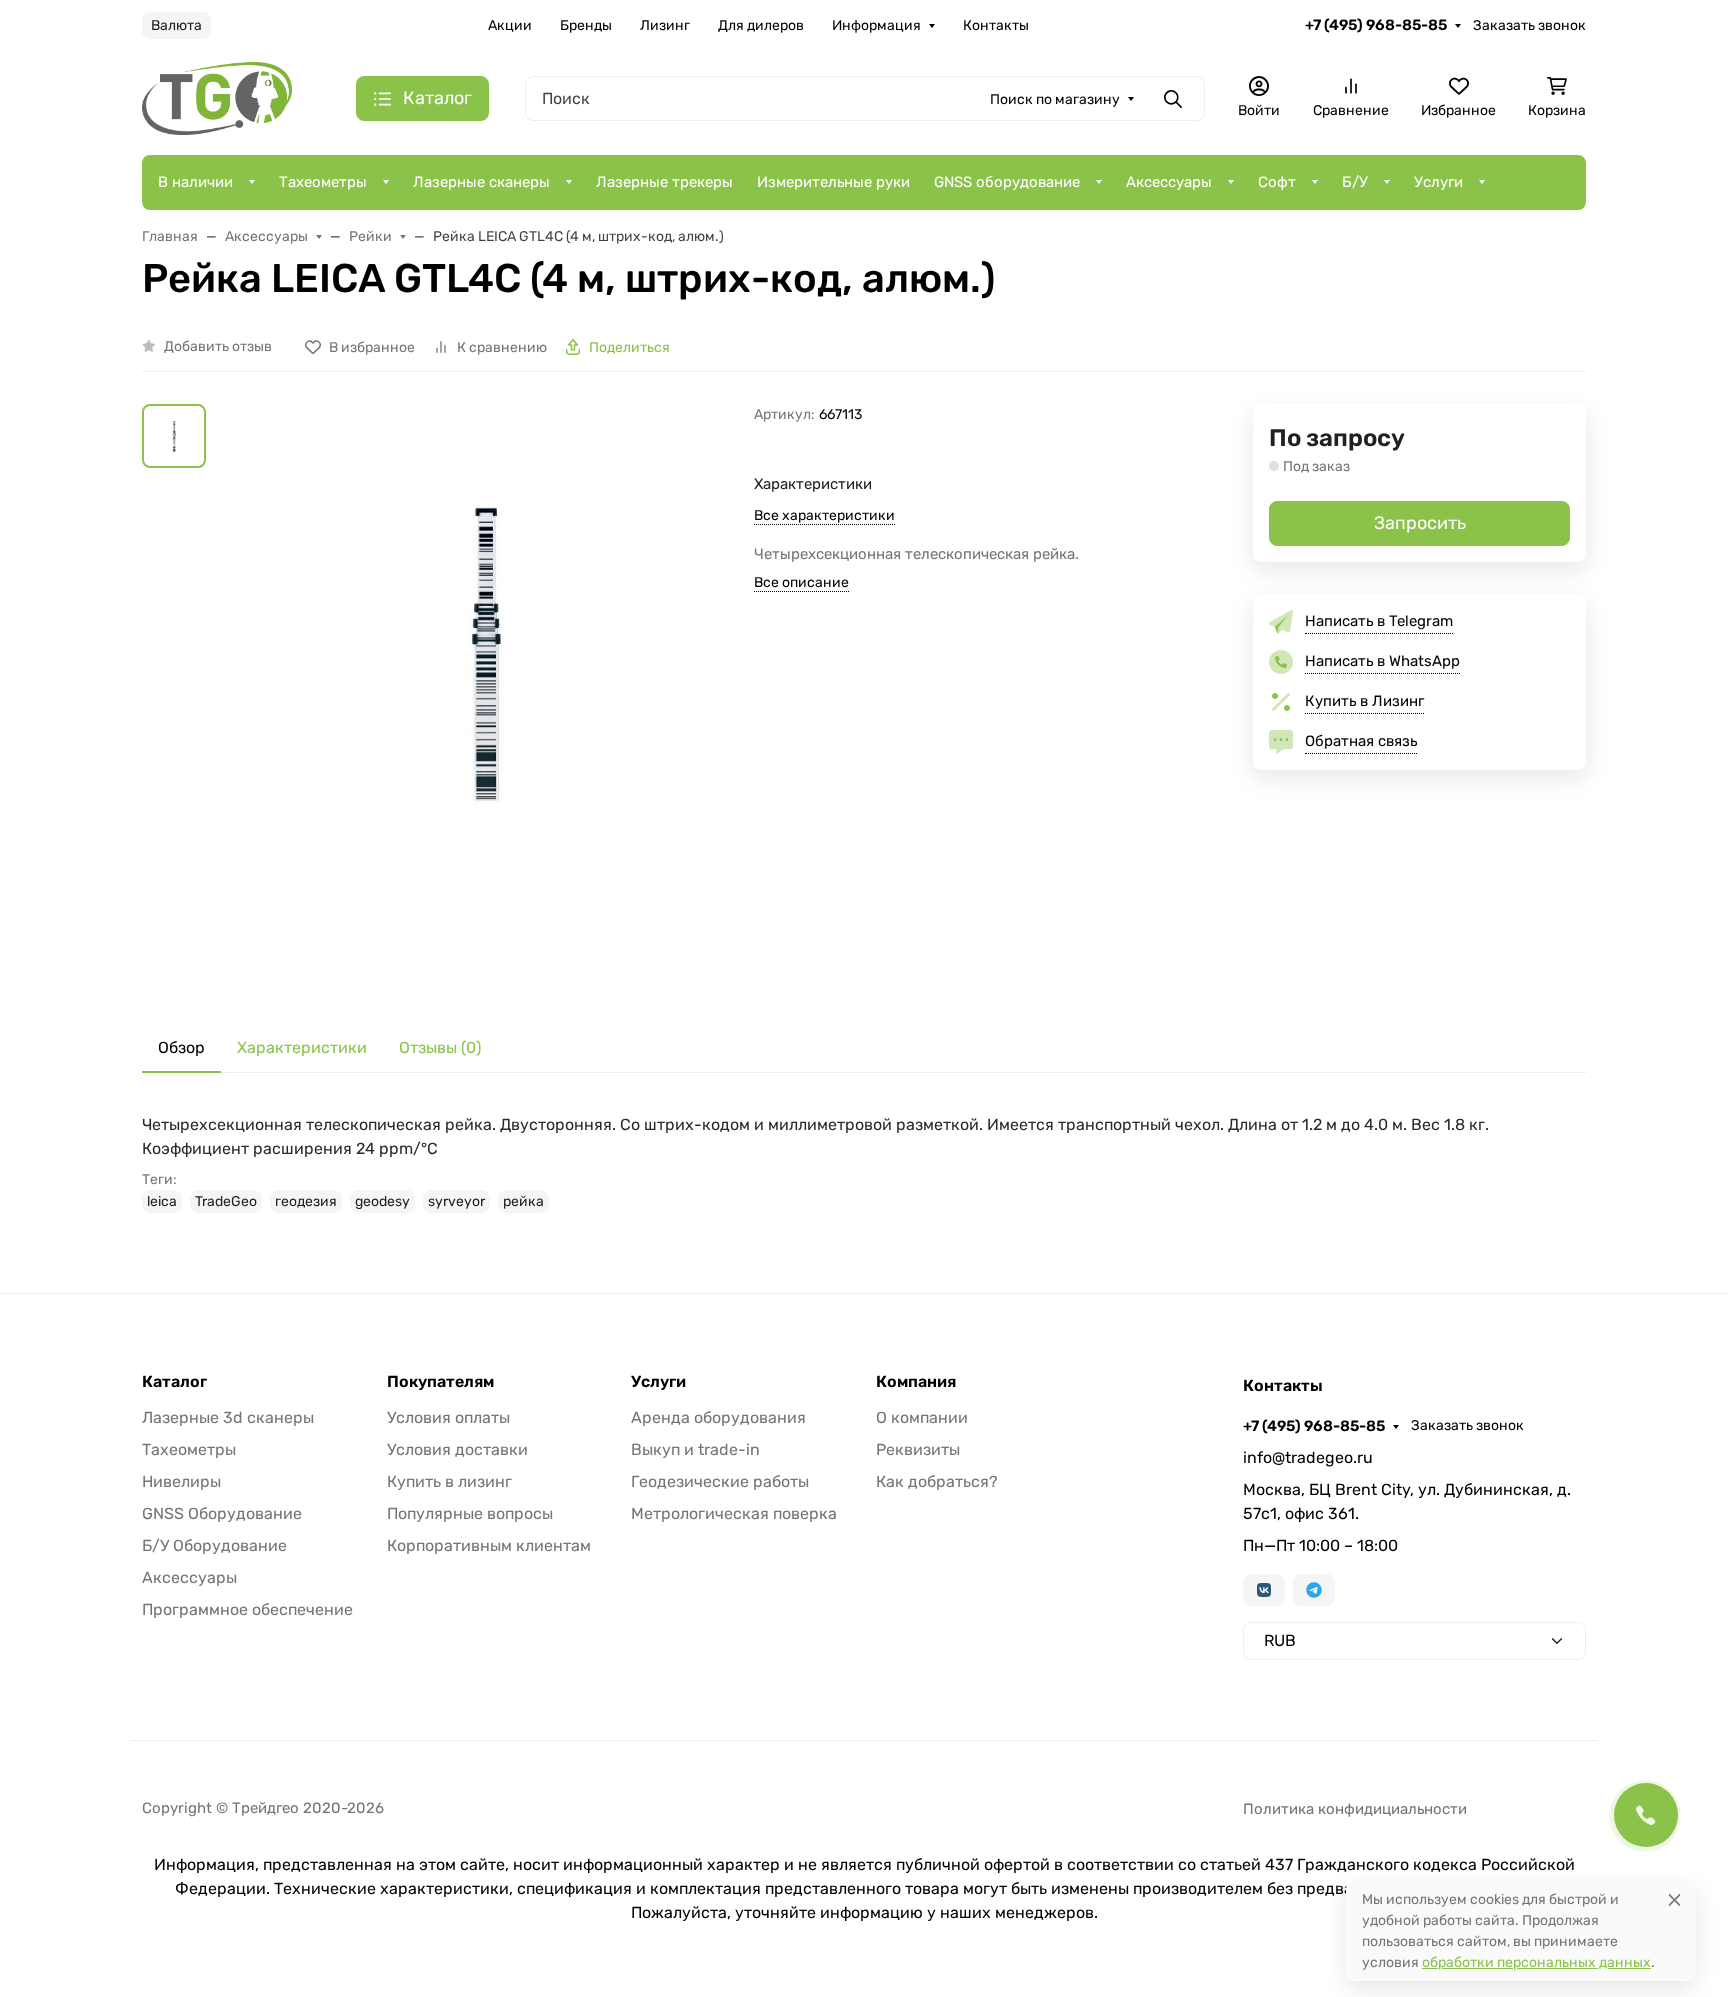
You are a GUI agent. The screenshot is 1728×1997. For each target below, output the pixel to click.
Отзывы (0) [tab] (440, 1047)
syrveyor (456, 1201)
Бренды (586, 25)
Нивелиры (181, 1481)
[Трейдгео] (217, 97)
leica (162, 1201)
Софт (1277, 182)
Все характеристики (824, 515)
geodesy (382, 1201)
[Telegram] (1314, 1590)
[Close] (1674, 1899)
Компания (916, 1382)
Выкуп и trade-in (695, 1449)
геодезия (306, 1201)
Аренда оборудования (718, 1417)
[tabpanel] (864, 1163)
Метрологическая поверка (734, 1513)
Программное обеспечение (247, 1609)
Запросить (1420, 523)
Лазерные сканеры (481, 182)
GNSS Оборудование (222, 1513)
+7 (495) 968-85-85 (1376, 25)
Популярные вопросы (470, 1513)
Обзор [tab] (181, 1047)
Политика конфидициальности (1355, 1809)
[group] (484, 698)
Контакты (996, 25)
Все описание (801, 582)
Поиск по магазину (1055, 99)
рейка (523, 1201)
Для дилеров (761, 25)
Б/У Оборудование (214, 1545)
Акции (510, 25)
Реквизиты (918, 1449)
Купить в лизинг (449, 1481)
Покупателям (440, 1382)
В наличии (195, 182)
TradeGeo (226, 1201)
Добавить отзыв (218, 346)
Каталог (174, 1382)
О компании (922, 1417)
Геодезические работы (720, 1481)
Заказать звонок (1529, 25)
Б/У (1355, 182)
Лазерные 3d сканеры (228, 1417)
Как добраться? (937, 1481)
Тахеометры (323, 182)
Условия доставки (457, 1449)
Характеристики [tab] (302, 1047)
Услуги (1438, 182)
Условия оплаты (448, 1417)
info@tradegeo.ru (1308, 1457)
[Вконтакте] (1264, 1590)
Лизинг (665, 25)
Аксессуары (1169, 182)
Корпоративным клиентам (489, 1545)
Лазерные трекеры (664, 182)
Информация (876, 25)
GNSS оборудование (1007, 182)
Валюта (176, 25)
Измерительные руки (833, 182)
